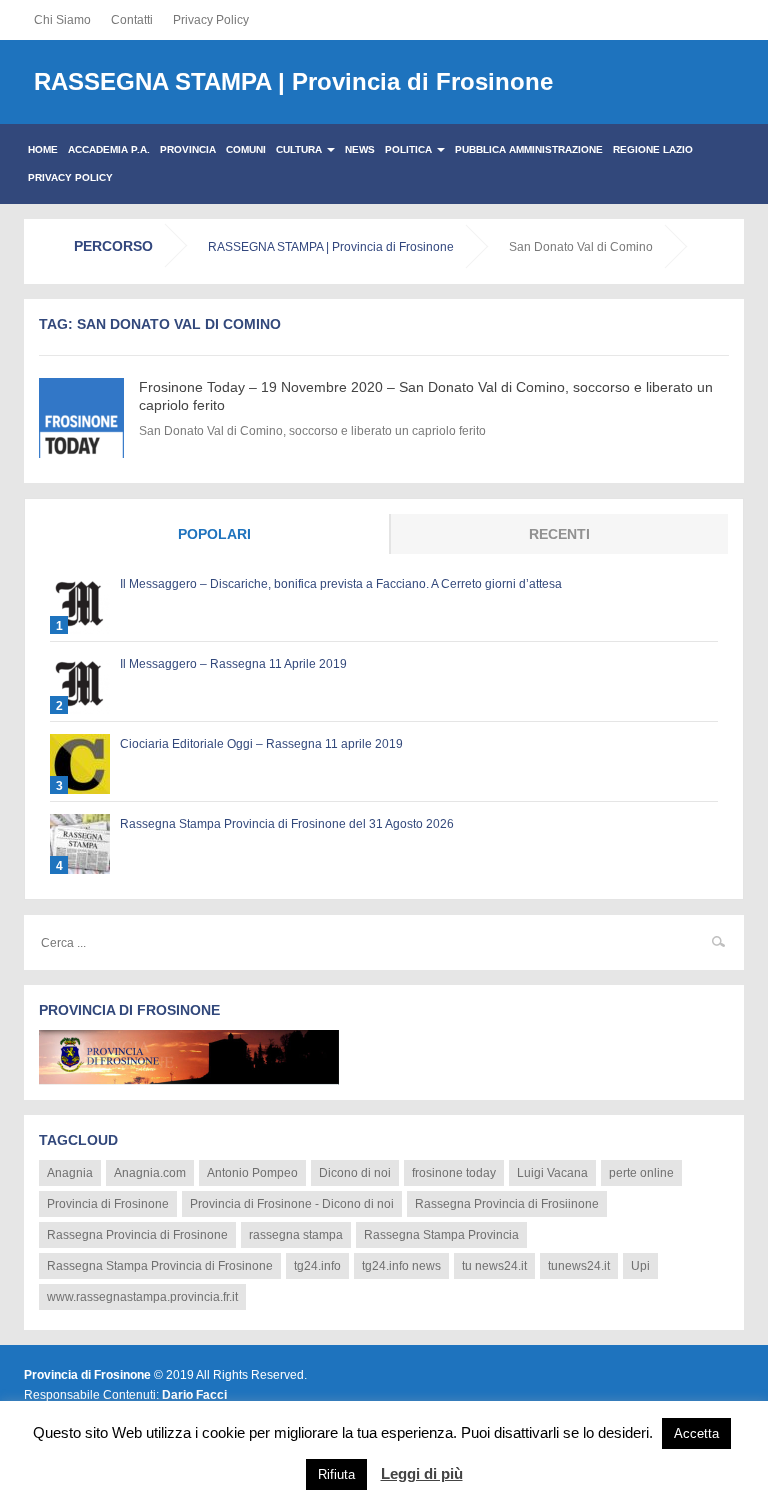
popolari (214, 534)
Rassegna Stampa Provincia (441, 1235)
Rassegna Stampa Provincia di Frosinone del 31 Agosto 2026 (287, 824)
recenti (559, 534)
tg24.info (317, 1266)
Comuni (246, 149)
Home (43, 149)
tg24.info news (401, 1266)
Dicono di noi (355, 1173)
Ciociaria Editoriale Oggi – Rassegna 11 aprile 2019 (261, 744)
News (360, 149)
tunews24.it (579, 1266)
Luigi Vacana (552, 1173)
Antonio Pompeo (252, 1173)
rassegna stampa (296, 1235)
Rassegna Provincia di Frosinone (137, 1235)
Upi (640, 1266)
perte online (641, 1173)
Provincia (188, 149)
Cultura (300, 149)
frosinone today (454, 1173)
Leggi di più (422, 1473)
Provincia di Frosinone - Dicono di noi (292, 1204)
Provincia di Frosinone (108, 1204)
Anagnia (70, 1173)
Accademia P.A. (109, 149)
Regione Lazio (653, 149)
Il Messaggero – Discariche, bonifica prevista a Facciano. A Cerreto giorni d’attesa (341, 584)
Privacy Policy (211, 20)
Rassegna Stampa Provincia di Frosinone (160, 1266)
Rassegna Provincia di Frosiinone (507, 1204)
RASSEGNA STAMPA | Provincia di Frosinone (293, 81)
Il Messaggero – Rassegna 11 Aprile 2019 (233, 664)
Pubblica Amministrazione (529, 149)
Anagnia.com (150, 1173)
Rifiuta (336, 1474)
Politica (410, 149)
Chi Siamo (62, 20)
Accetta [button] (696, 1433)
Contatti (132, 20)
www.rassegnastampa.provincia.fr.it (142, 1297)
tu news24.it (494, 1266)
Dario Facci (194, 1395)
